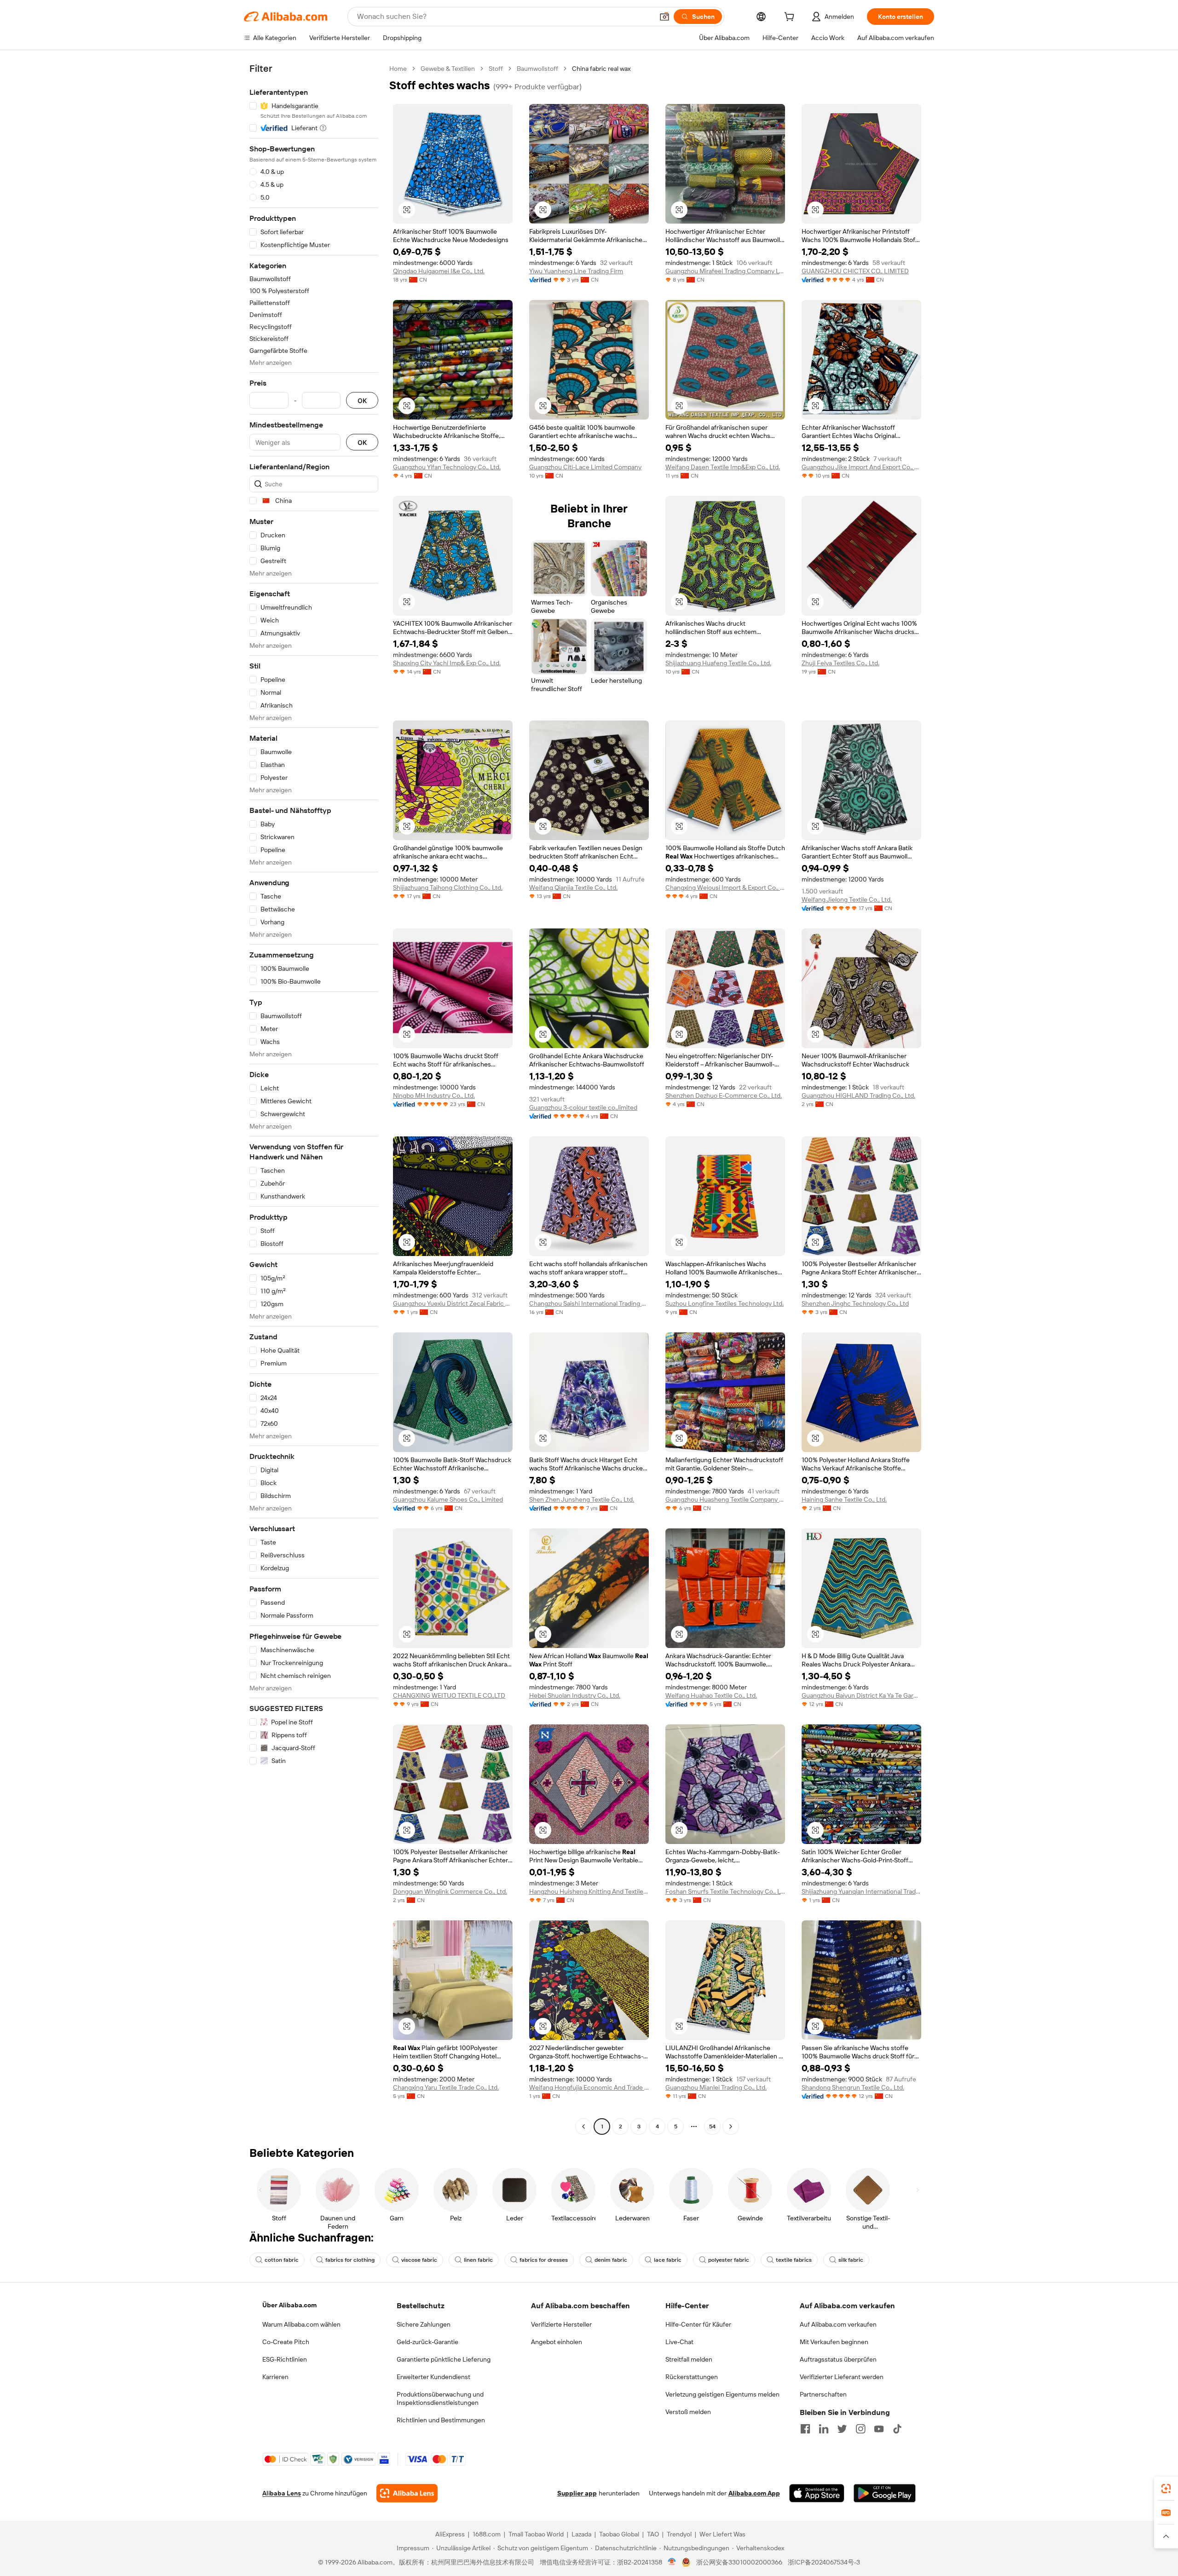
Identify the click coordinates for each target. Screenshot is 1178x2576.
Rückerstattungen (692, 2377)
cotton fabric (282, 2260)
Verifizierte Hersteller (561, 2324)
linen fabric (478, 2260)
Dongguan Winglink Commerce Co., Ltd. (450, 1891)
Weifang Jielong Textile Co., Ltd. (847, 899)
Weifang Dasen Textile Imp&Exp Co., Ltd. (723, 467)
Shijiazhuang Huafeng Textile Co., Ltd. (718, 663)
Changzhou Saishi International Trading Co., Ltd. (589, 1303)
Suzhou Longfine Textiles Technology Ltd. (725, 1303)
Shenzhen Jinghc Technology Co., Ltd (855, 1303)
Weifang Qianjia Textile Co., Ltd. (573, 887)
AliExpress (450, 2534)
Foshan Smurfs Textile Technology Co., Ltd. (725, 1891)
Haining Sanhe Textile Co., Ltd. (844, 1499)
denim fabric (611, 2260)
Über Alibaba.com (289, 2305)
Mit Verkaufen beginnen (834, 2342)
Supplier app (577, 2493)
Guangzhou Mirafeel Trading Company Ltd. (725, 271)
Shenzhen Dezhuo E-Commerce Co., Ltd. (724, 1095)
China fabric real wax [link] (601, 69)
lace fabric (668, 2260)
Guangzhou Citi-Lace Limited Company (585, 467)
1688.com (487, 2534)
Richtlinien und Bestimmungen (441, 2420)
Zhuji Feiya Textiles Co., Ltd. (840, 663)
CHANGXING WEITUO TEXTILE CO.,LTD (449, 1695)
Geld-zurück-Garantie (427, 2342)
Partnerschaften (823, 2394)
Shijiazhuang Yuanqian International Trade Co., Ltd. (861, 1891)
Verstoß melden (688, 2412)
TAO (653, 2534)
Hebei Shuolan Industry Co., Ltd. (575, 1695)
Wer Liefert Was (722, 2534)
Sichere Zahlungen (424, 2324)
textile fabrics (794, 2260)
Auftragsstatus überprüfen (838, 2359)
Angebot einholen (557, 2342)
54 (712, 2126)
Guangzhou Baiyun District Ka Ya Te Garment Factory (861, 1695)
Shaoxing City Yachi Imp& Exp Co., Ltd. (447, 663)
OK (362, 401)
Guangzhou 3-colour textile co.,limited (583, 1107)
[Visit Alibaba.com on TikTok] (897, 2429)
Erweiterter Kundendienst (433, 2377)
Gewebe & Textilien (448, 69)
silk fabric (851, 2260)
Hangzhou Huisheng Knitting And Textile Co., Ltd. (589, 1891)
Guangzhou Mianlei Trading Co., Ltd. (716, 2087)
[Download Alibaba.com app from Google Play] (885, 2493)
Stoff (496, 69)
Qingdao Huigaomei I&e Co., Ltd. (439, 271)
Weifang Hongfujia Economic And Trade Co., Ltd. (589, 2087)
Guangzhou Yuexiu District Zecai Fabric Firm (453, 1303)
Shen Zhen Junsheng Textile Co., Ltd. (582, 1499)
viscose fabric (419, 2260)
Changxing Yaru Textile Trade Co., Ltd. (446, 2087)
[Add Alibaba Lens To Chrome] (407, 2493)
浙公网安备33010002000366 (739, 2562)
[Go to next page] (731, 2126)
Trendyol (679, 2534)
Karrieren (275, 2377)
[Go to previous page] (583, 2126)
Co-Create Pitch (286, 2342)
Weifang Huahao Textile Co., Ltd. (711, 1695)
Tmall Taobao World (536, 2534)
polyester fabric (729, 2260)
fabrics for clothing (350, 2260)
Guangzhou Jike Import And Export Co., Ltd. (861, 467)
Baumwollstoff (537, 69)
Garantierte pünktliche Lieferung (444, 2359)
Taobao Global (619, 2534)
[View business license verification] (672, 2562)
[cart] (791, 18)
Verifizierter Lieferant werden (842, 2377)
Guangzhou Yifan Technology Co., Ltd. (447, 467)
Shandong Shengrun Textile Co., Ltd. (853, 2087)
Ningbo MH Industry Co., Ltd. (434, 1095)
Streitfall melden (689, 2359)
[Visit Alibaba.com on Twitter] (842, 2429)
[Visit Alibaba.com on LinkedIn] (824, 2429)
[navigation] (314, 1099)
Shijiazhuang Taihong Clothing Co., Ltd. (448, 887)
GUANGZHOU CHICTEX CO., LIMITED (855, 271)
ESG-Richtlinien (285, 2359)
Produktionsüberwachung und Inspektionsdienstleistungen (440, 2398)
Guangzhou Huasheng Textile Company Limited (725, 1499)
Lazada (581, 2534)
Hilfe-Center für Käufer (698, 2324)
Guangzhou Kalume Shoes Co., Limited (448, 1499)
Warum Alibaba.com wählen (301, 2324)
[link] (1166, 2489)
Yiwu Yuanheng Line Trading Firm (576, 271)
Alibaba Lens (282, 2493)
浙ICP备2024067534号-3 (824, 2562)
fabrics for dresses (544, 2260)
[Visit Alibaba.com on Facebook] (805, 2429)
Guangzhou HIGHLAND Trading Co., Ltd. (858, 1095)
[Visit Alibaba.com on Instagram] (860, 2429)
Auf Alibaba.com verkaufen (838, 2324)
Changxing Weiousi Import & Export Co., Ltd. (725, 887)
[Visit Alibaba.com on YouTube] (879, 2429)
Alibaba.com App (754, 2493)
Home (398, 69)
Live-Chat (679, 2342)
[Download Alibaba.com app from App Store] (817, 2493)
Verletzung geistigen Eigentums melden (722, 2394)
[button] (664, 17)
